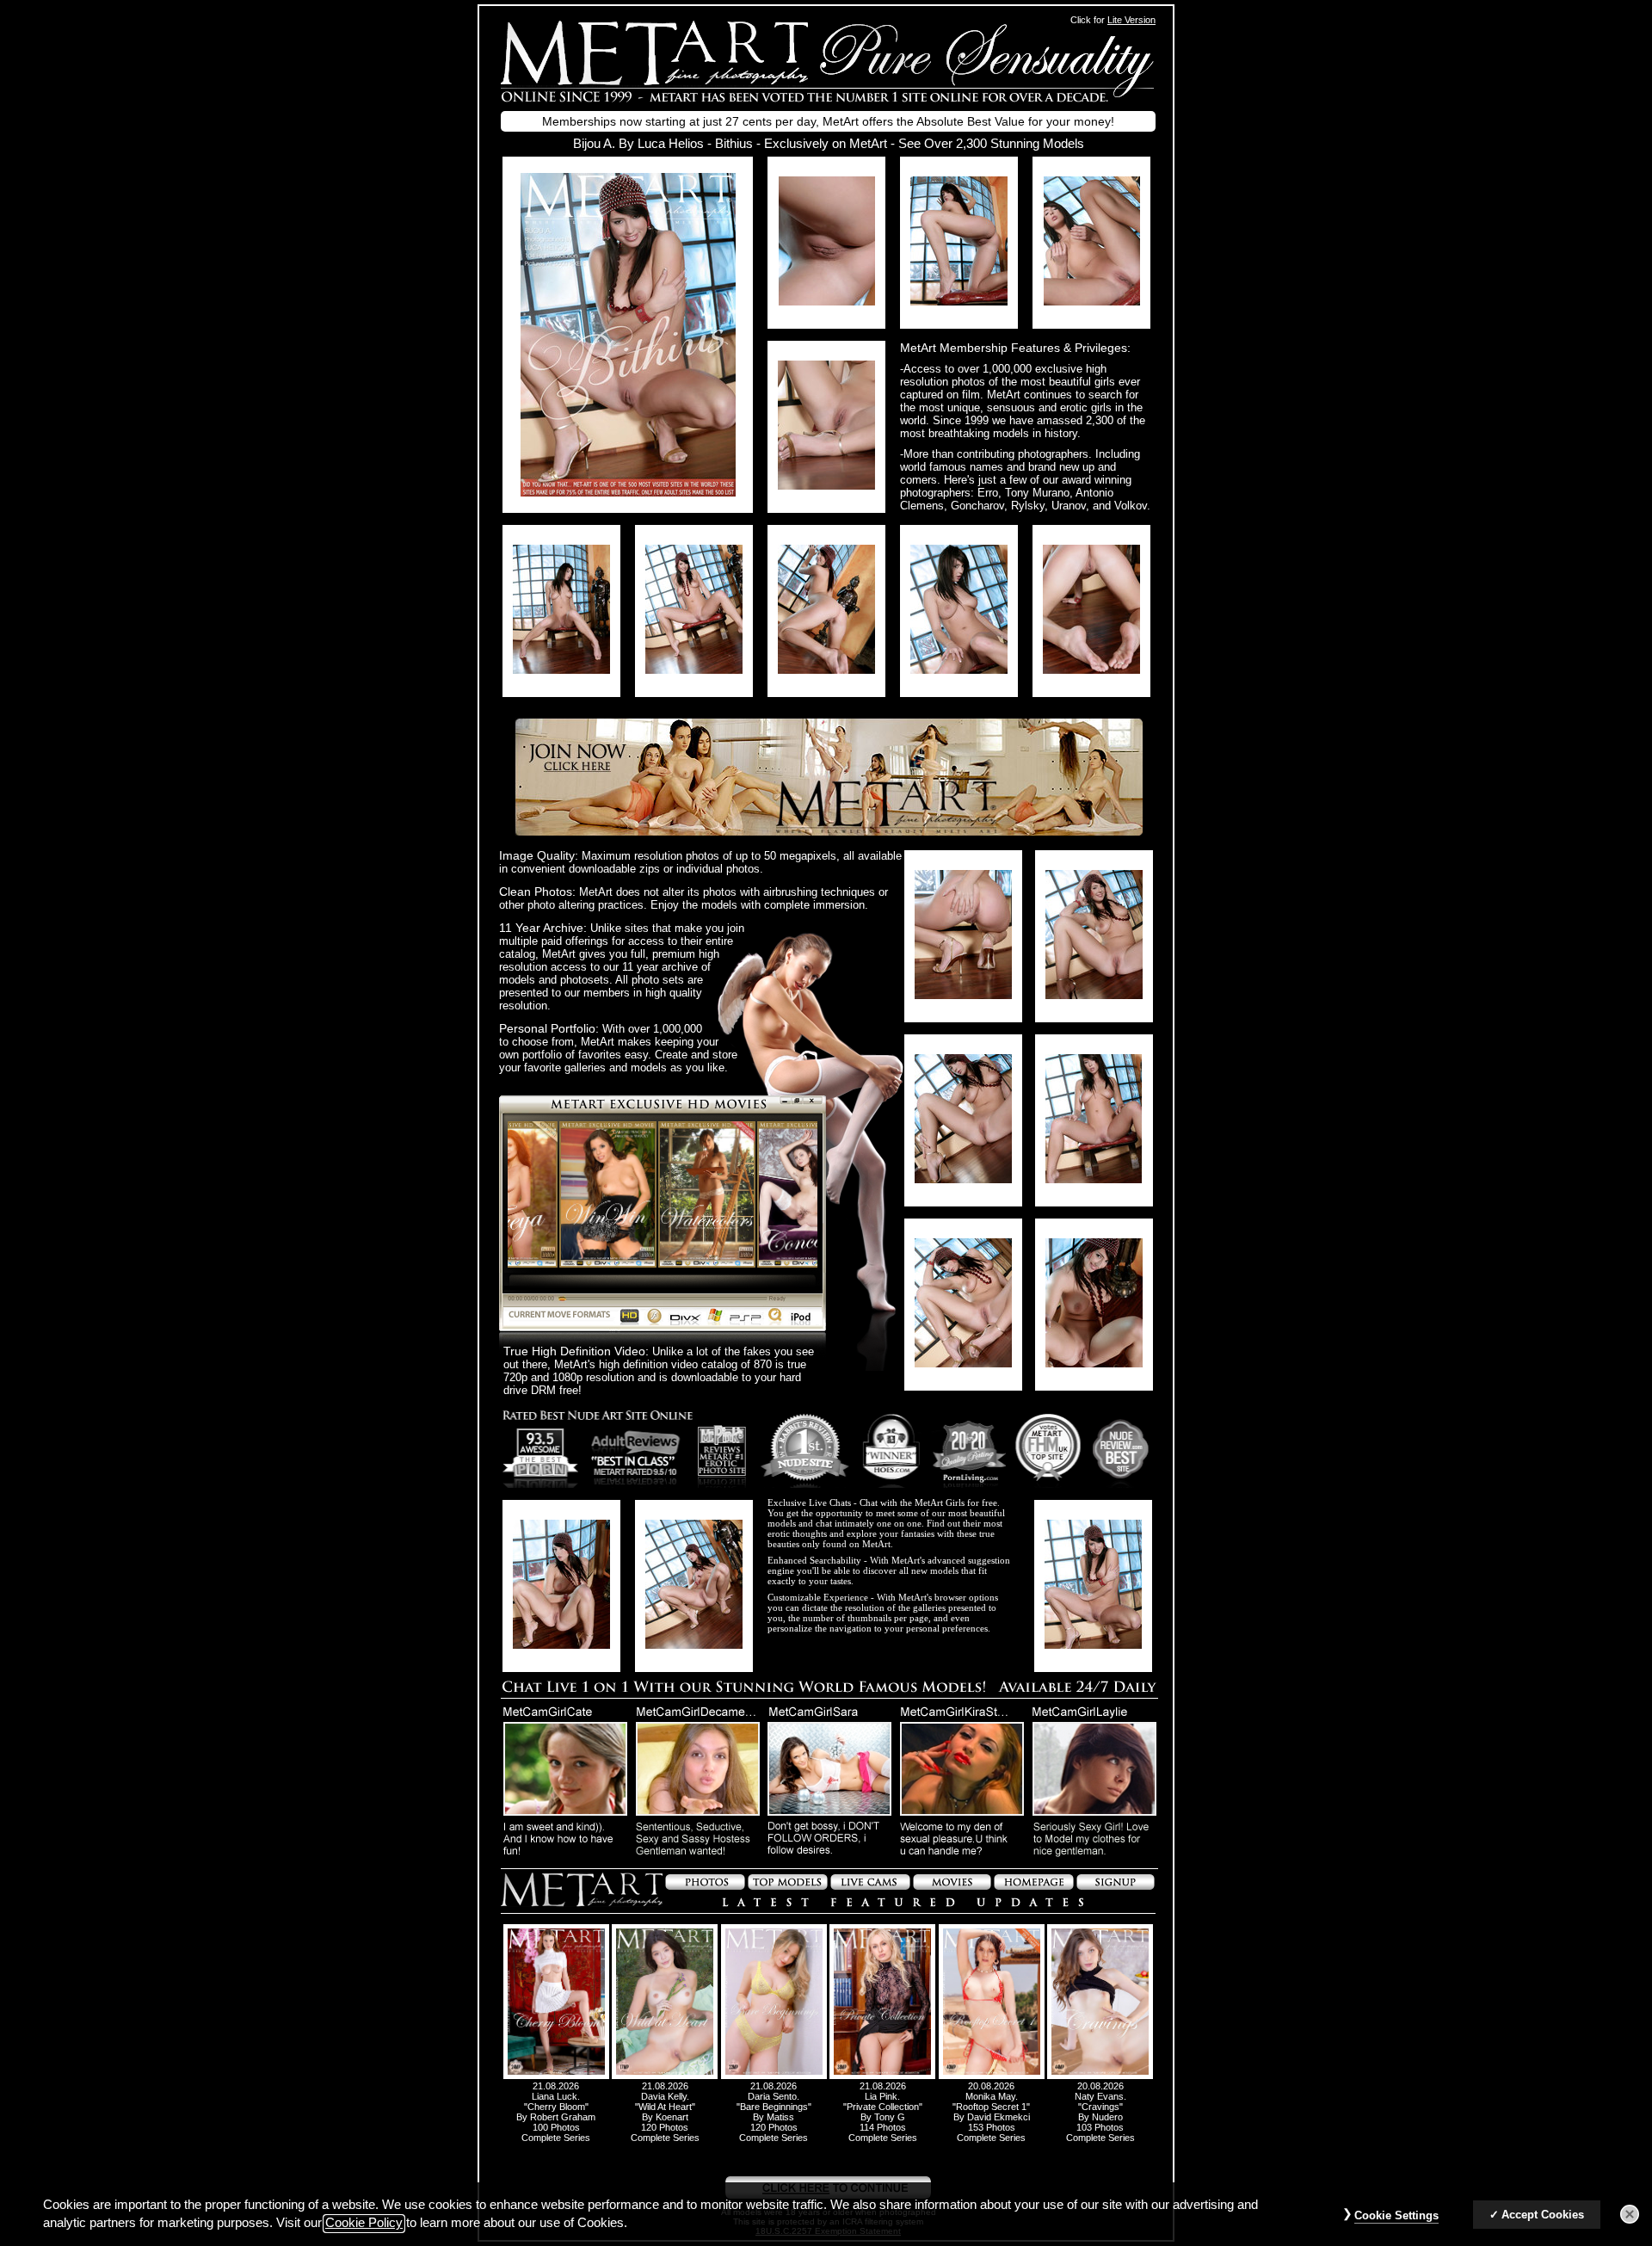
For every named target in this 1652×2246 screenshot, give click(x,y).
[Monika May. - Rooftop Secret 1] (992, 2076)
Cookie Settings (1396, 2215)
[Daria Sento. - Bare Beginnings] (774, 2076)
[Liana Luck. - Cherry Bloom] (556, 2076)
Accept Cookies (1543, 2215)
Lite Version (1131, 20)
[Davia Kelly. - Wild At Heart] (665, 2076)
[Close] (1630, 2214)
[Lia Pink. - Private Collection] (882, 2076)
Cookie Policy (364, 2224)
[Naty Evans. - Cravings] (1100, 2076)
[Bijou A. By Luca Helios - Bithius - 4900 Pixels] (628, 492)
